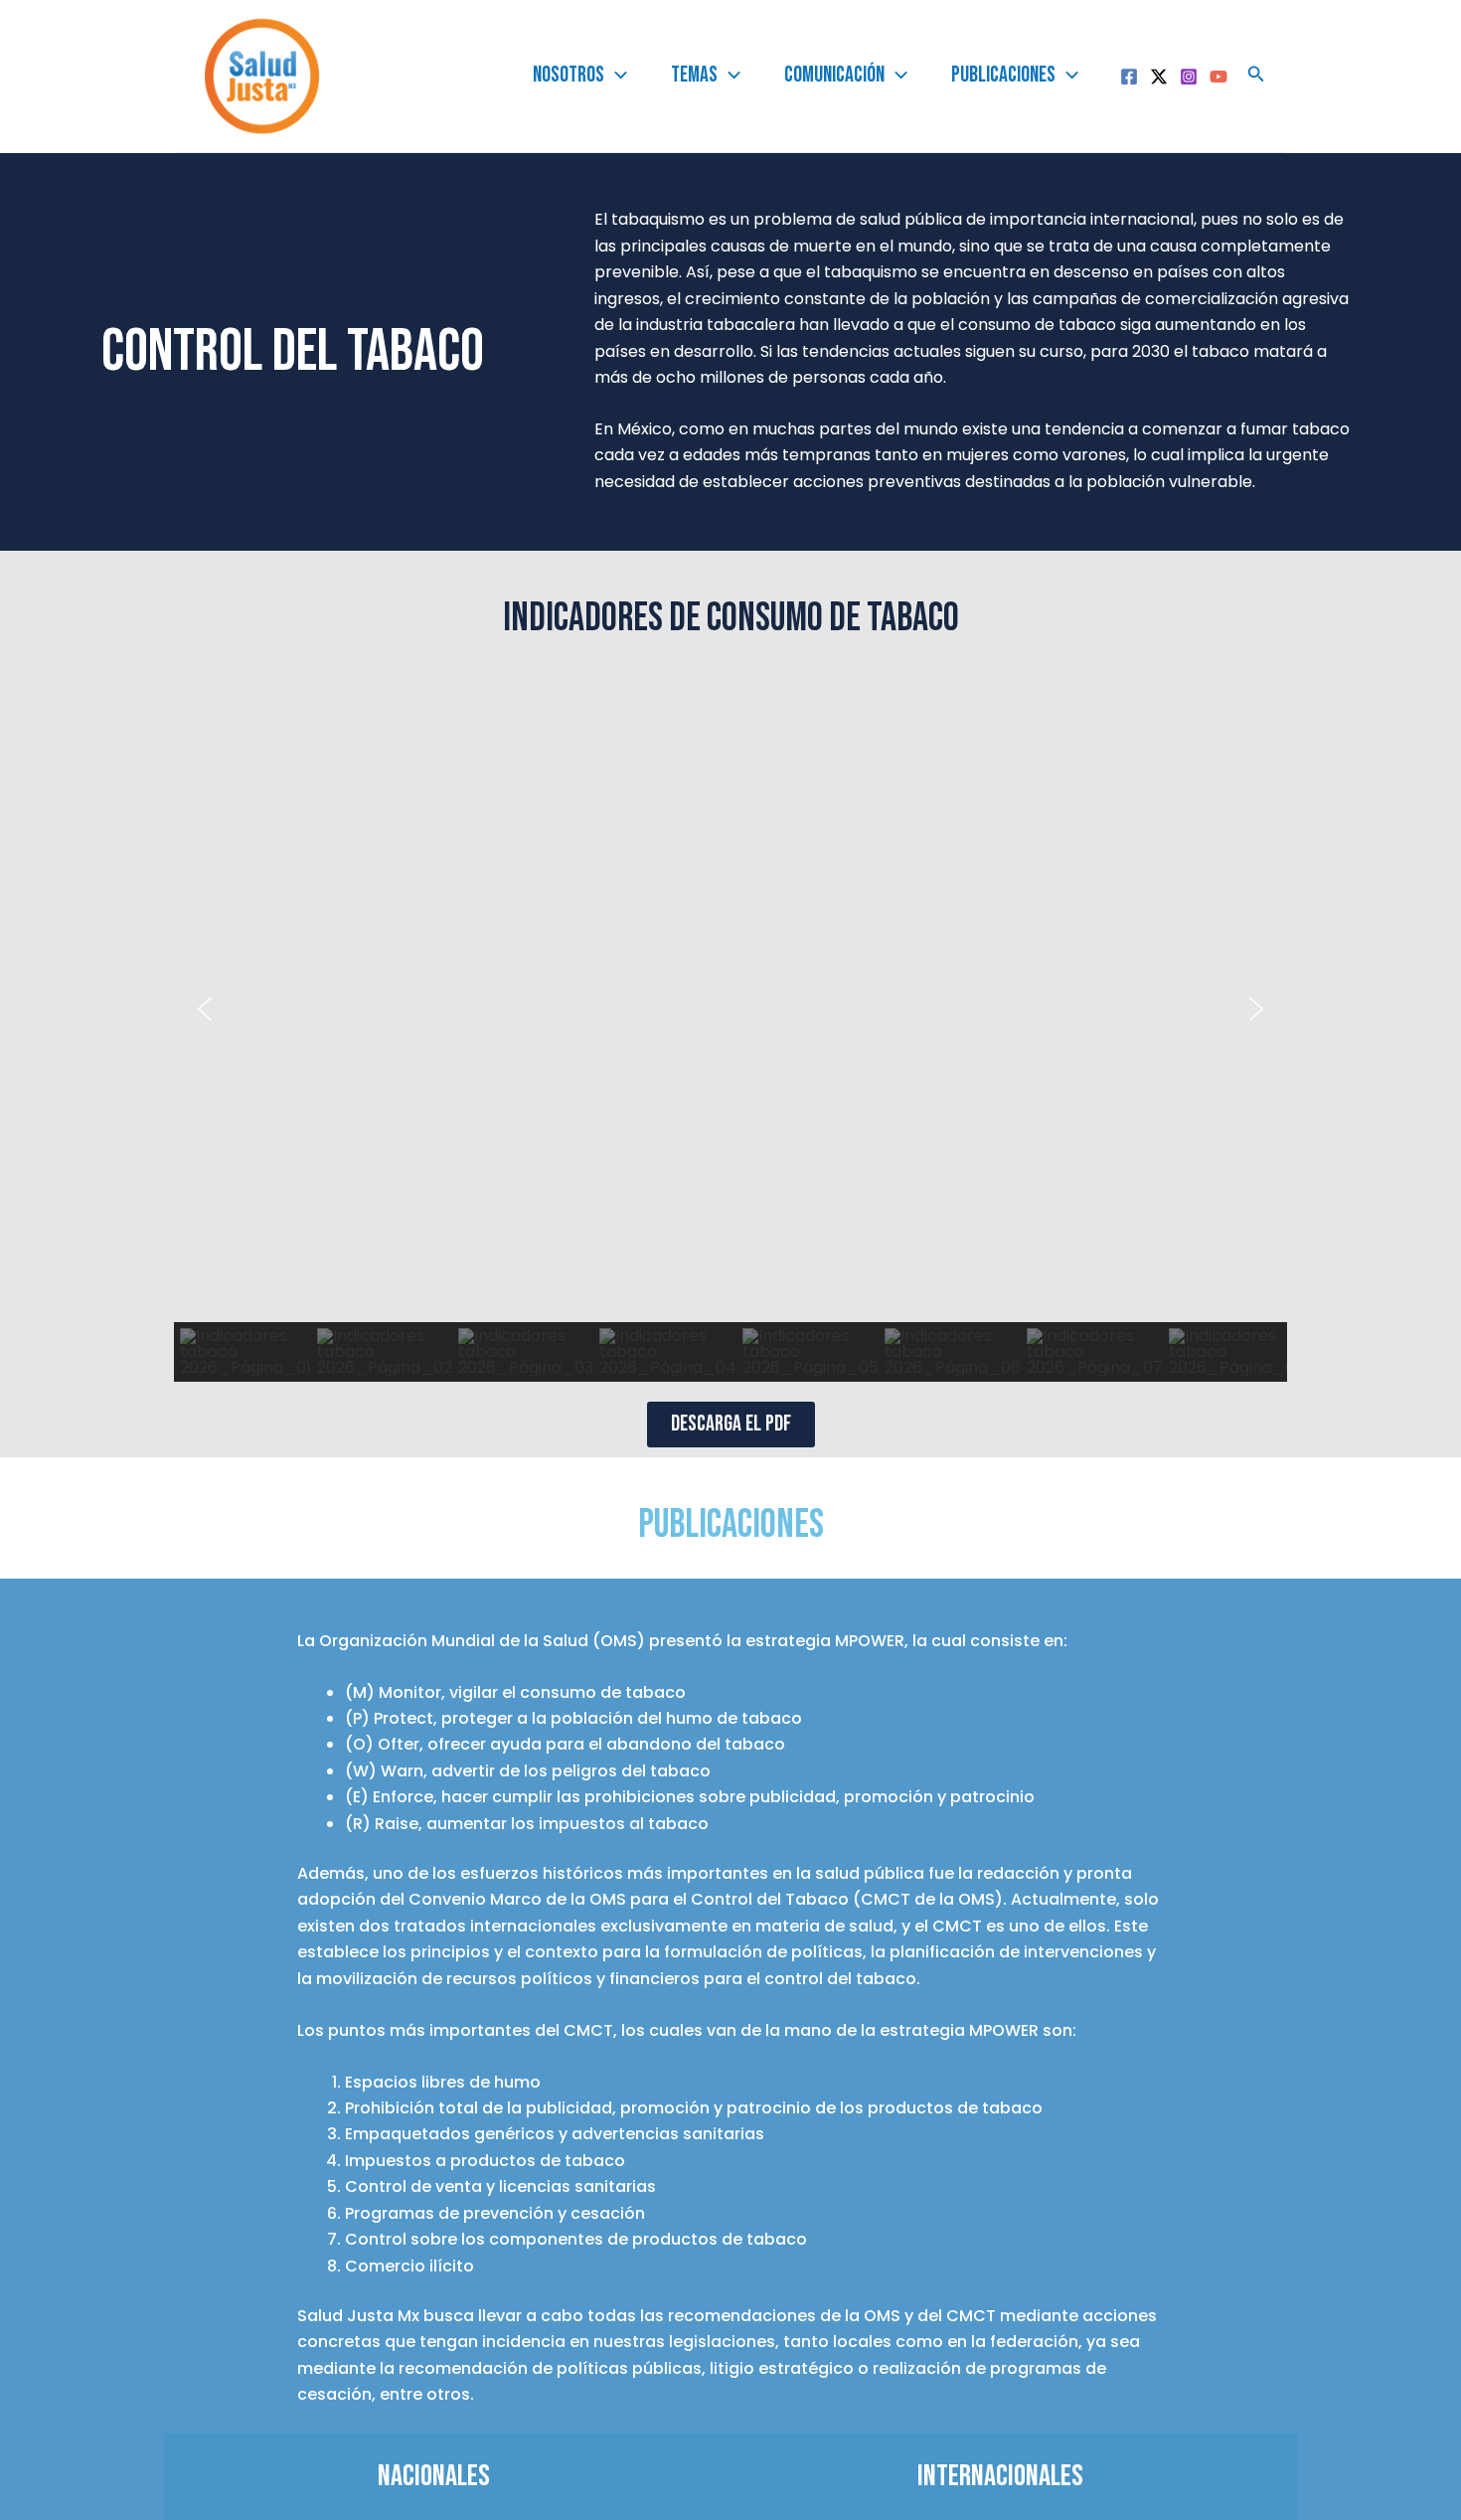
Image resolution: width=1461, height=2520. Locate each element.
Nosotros (568, 75)
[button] (205, 1009)
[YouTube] (1218, 77)
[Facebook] (1129, 77)
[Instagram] (1189, 77)
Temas (694, 75)
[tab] (434, 2476)
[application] (616, 76)
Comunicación (834, 75)
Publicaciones (1003, 75)
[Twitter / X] (1159, 77)
